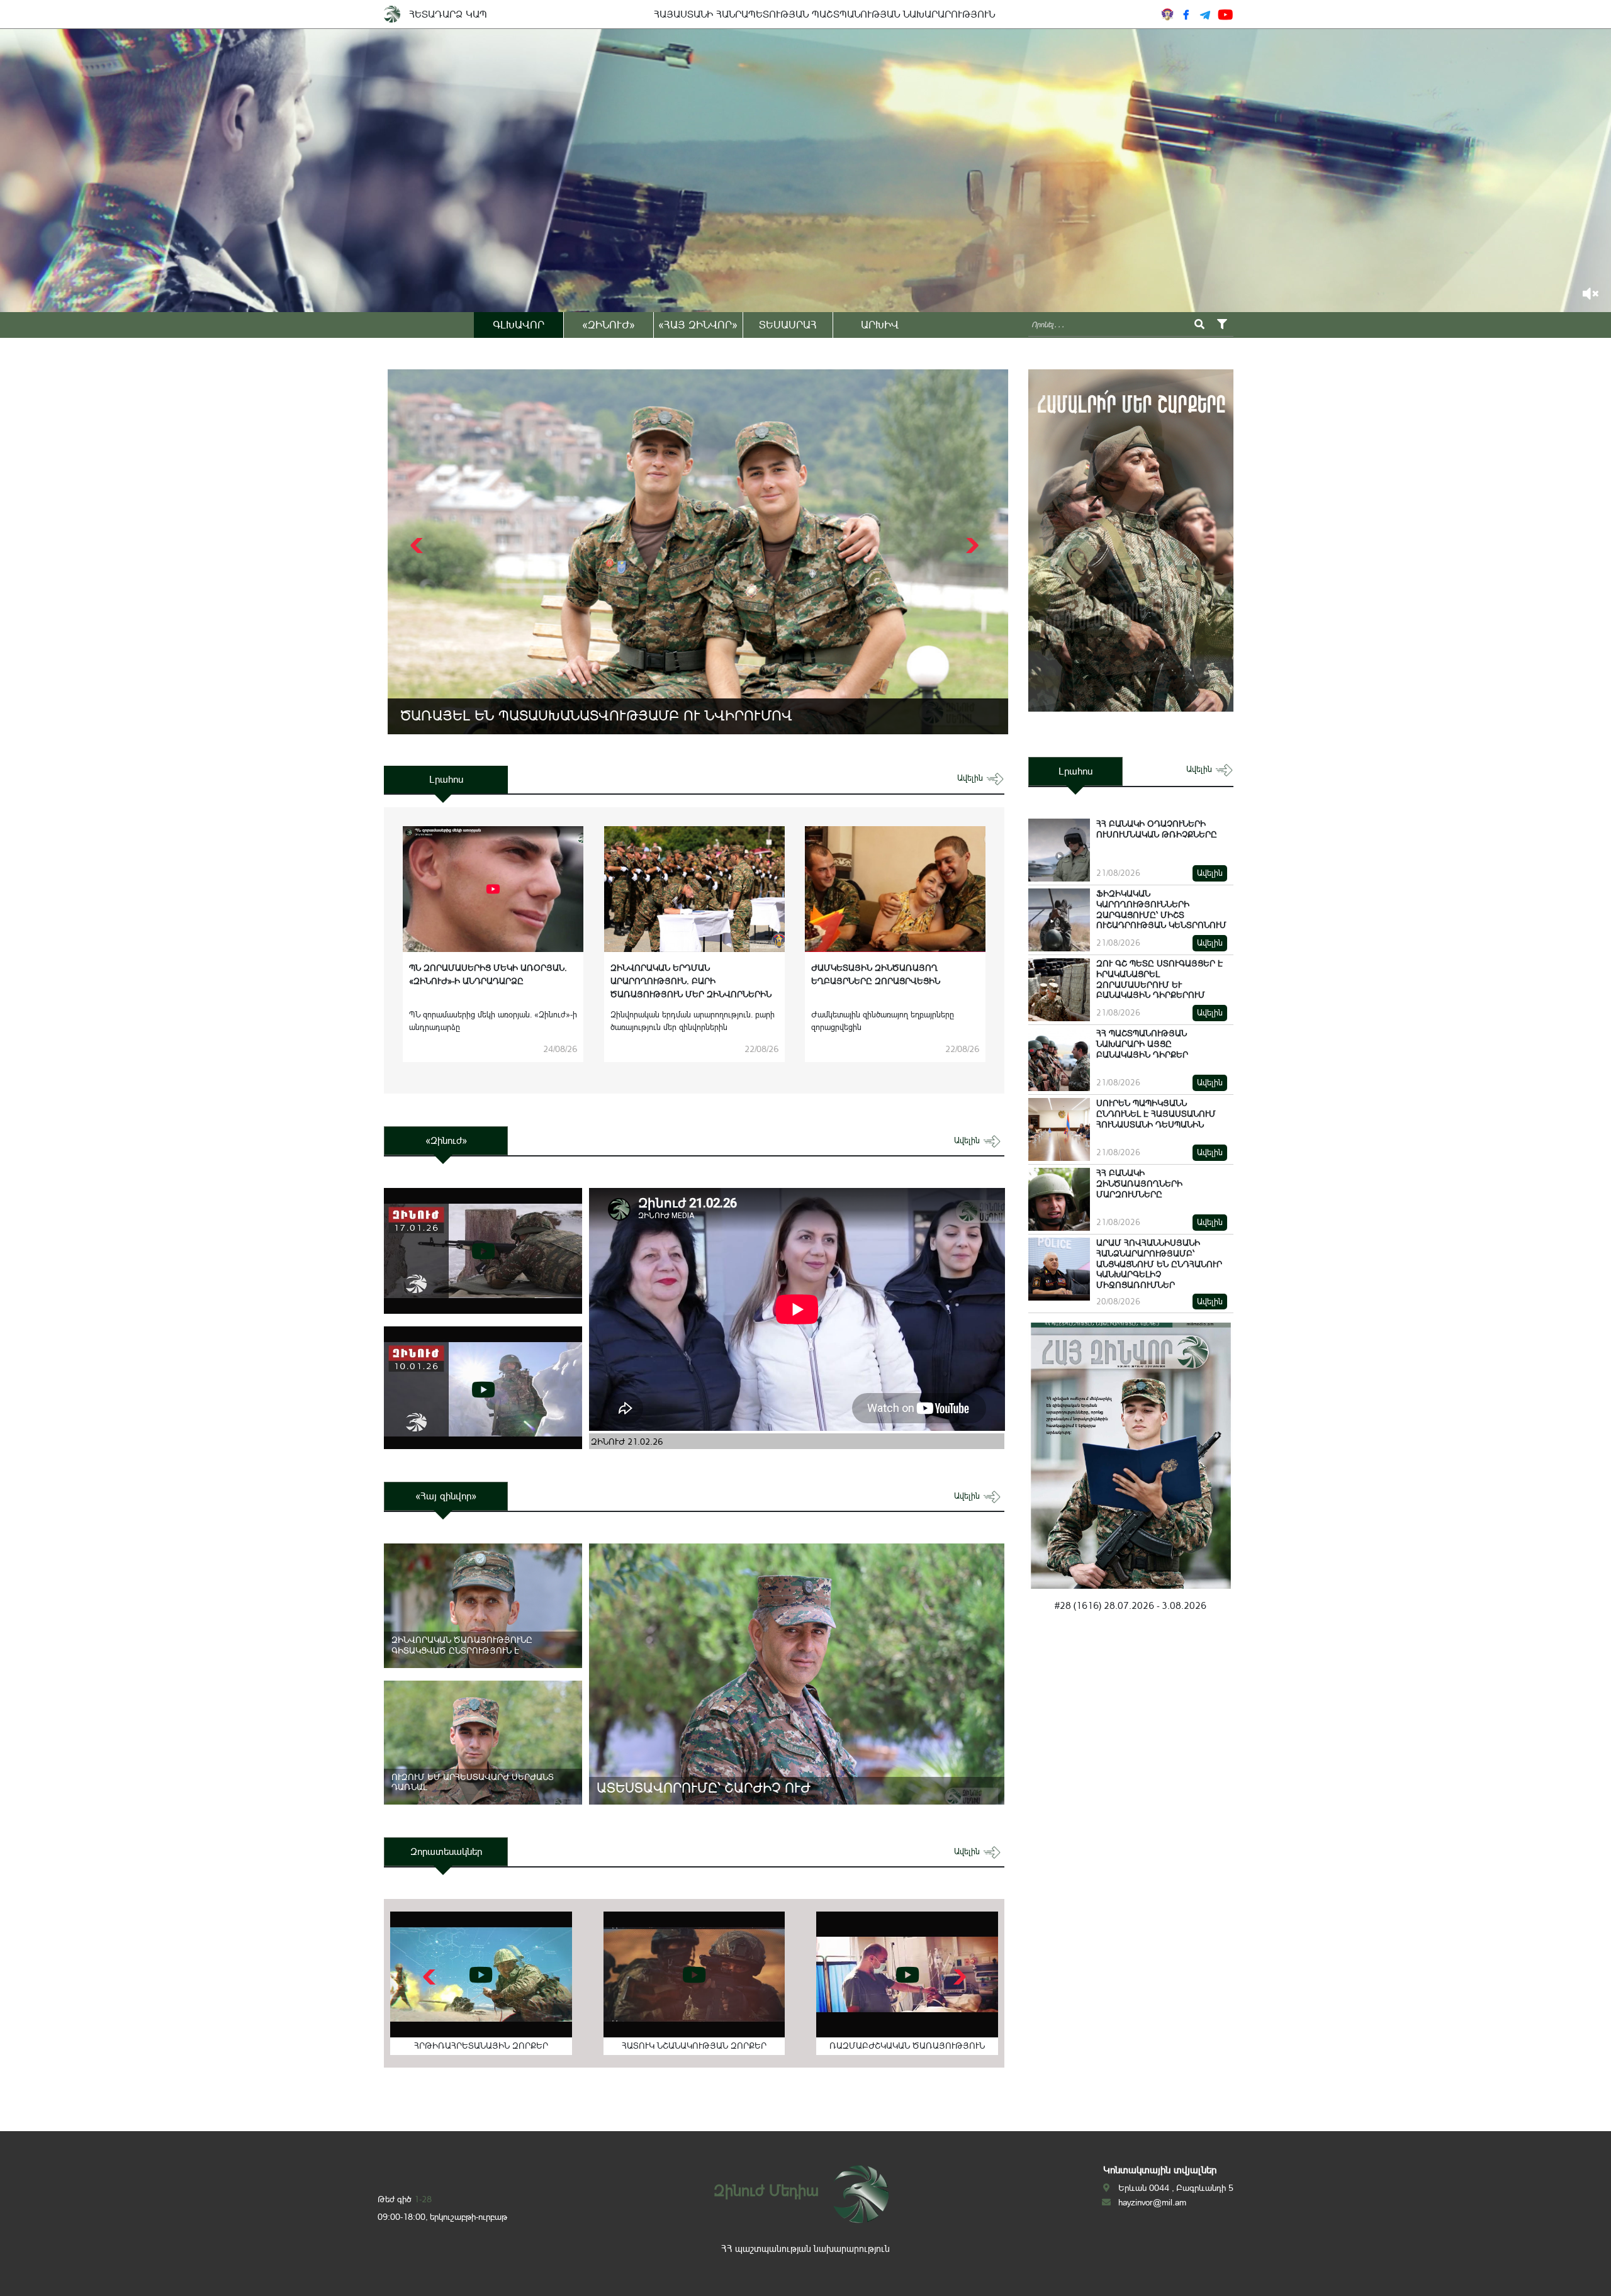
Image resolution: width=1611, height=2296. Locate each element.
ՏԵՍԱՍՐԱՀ (788, 325)
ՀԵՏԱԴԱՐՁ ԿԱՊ (448, 14)
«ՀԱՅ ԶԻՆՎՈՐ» (698, 325)
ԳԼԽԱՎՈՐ (519, 325)
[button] (971, 546)
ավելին (971, 778)
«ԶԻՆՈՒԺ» (609, 325)
